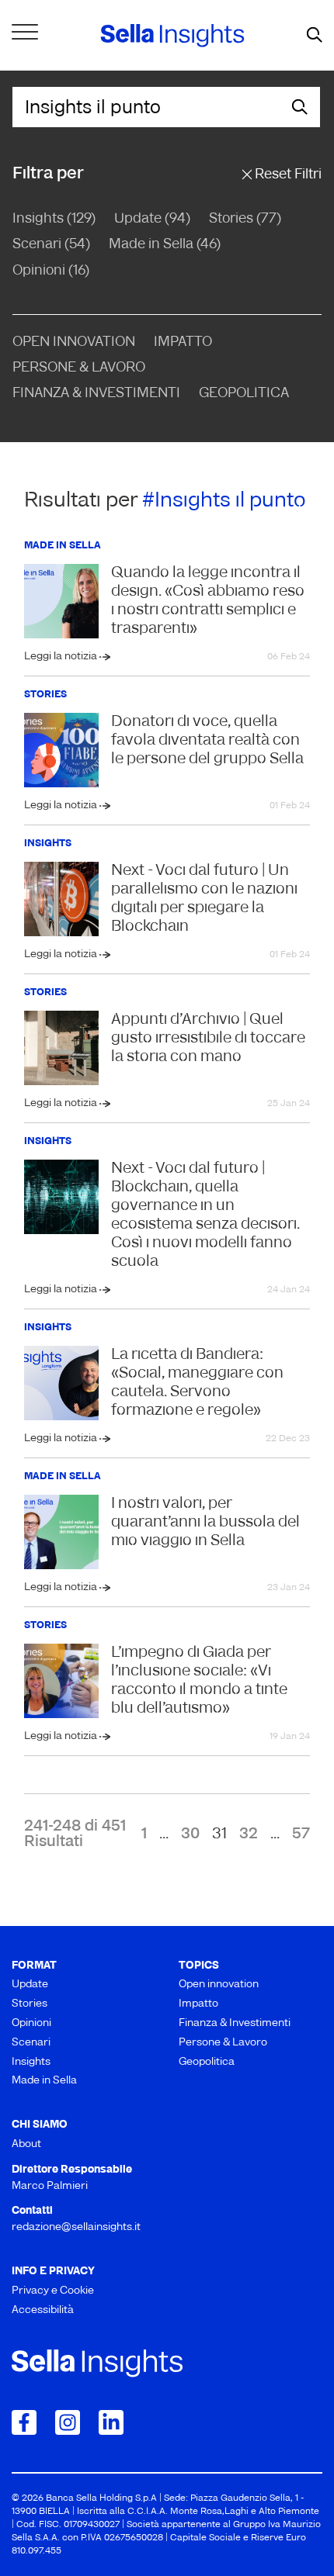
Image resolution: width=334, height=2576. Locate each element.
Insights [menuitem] (31, 2062)
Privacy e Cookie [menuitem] (53, 2291)
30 (190, 1834)
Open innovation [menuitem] (219, 1985)
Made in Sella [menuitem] (44, 2081)
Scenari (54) (51, 245)
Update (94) (152, 220)
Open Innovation (74, 343)
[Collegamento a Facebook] (24, 2422)
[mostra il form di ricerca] (315, 36)
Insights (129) (54, 220)
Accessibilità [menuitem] (43, 2310)
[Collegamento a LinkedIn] (111, 2422)
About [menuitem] (26, 2144)
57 (301, 1834)
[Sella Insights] (172, 36)
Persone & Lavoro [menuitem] (223, 2043)
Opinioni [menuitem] (31, 2023)
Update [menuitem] (30, 1985)
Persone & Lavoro (79, 368)
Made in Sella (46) (165, 245)
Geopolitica (244, 394)
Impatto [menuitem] (198, 2004)
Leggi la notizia (62, 657)
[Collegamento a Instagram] (68, 2422)
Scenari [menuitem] (31, 2043)
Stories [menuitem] (30, 2004)
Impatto (183, 343)
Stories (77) (245, 220)
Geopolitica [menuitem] (207, 2062)
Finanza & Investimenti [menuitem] (235, 2023)
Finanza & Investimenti (96, 394)
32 (249, 1834)
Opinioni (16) (51, 271)
